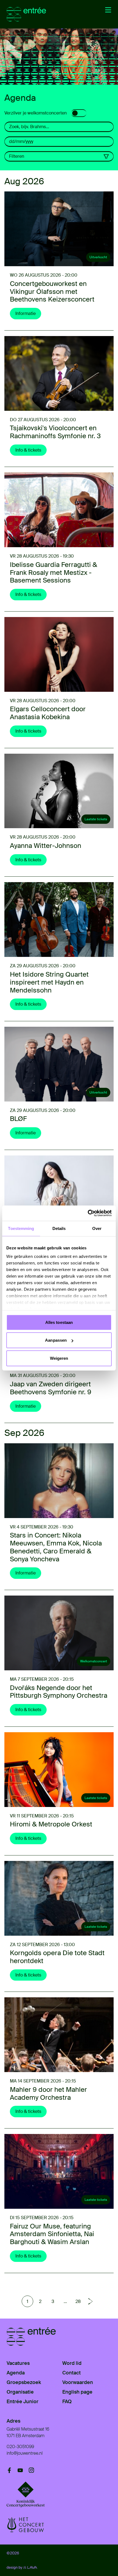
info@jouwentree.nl (25, 2453)
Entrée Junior (23, 2402)
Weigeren (59, 1358)
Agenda (16, 2373)
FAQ (67, 2402)
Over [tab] (97, 1228)
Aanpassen (56, 1340)
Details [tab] (59, 1228)
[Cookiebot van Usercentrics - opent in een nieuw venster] (88, 1213)
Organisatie (20, 2392)
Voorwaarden (78, 2382)
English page (77, 2392)
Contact (71, 2373)
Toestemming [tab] (21, 1228)
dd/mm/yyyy (21, 141)
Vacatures (18, 2363)
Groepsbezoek (24, 2382)
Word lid (72, 2363)
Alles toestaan (59, 1322)
